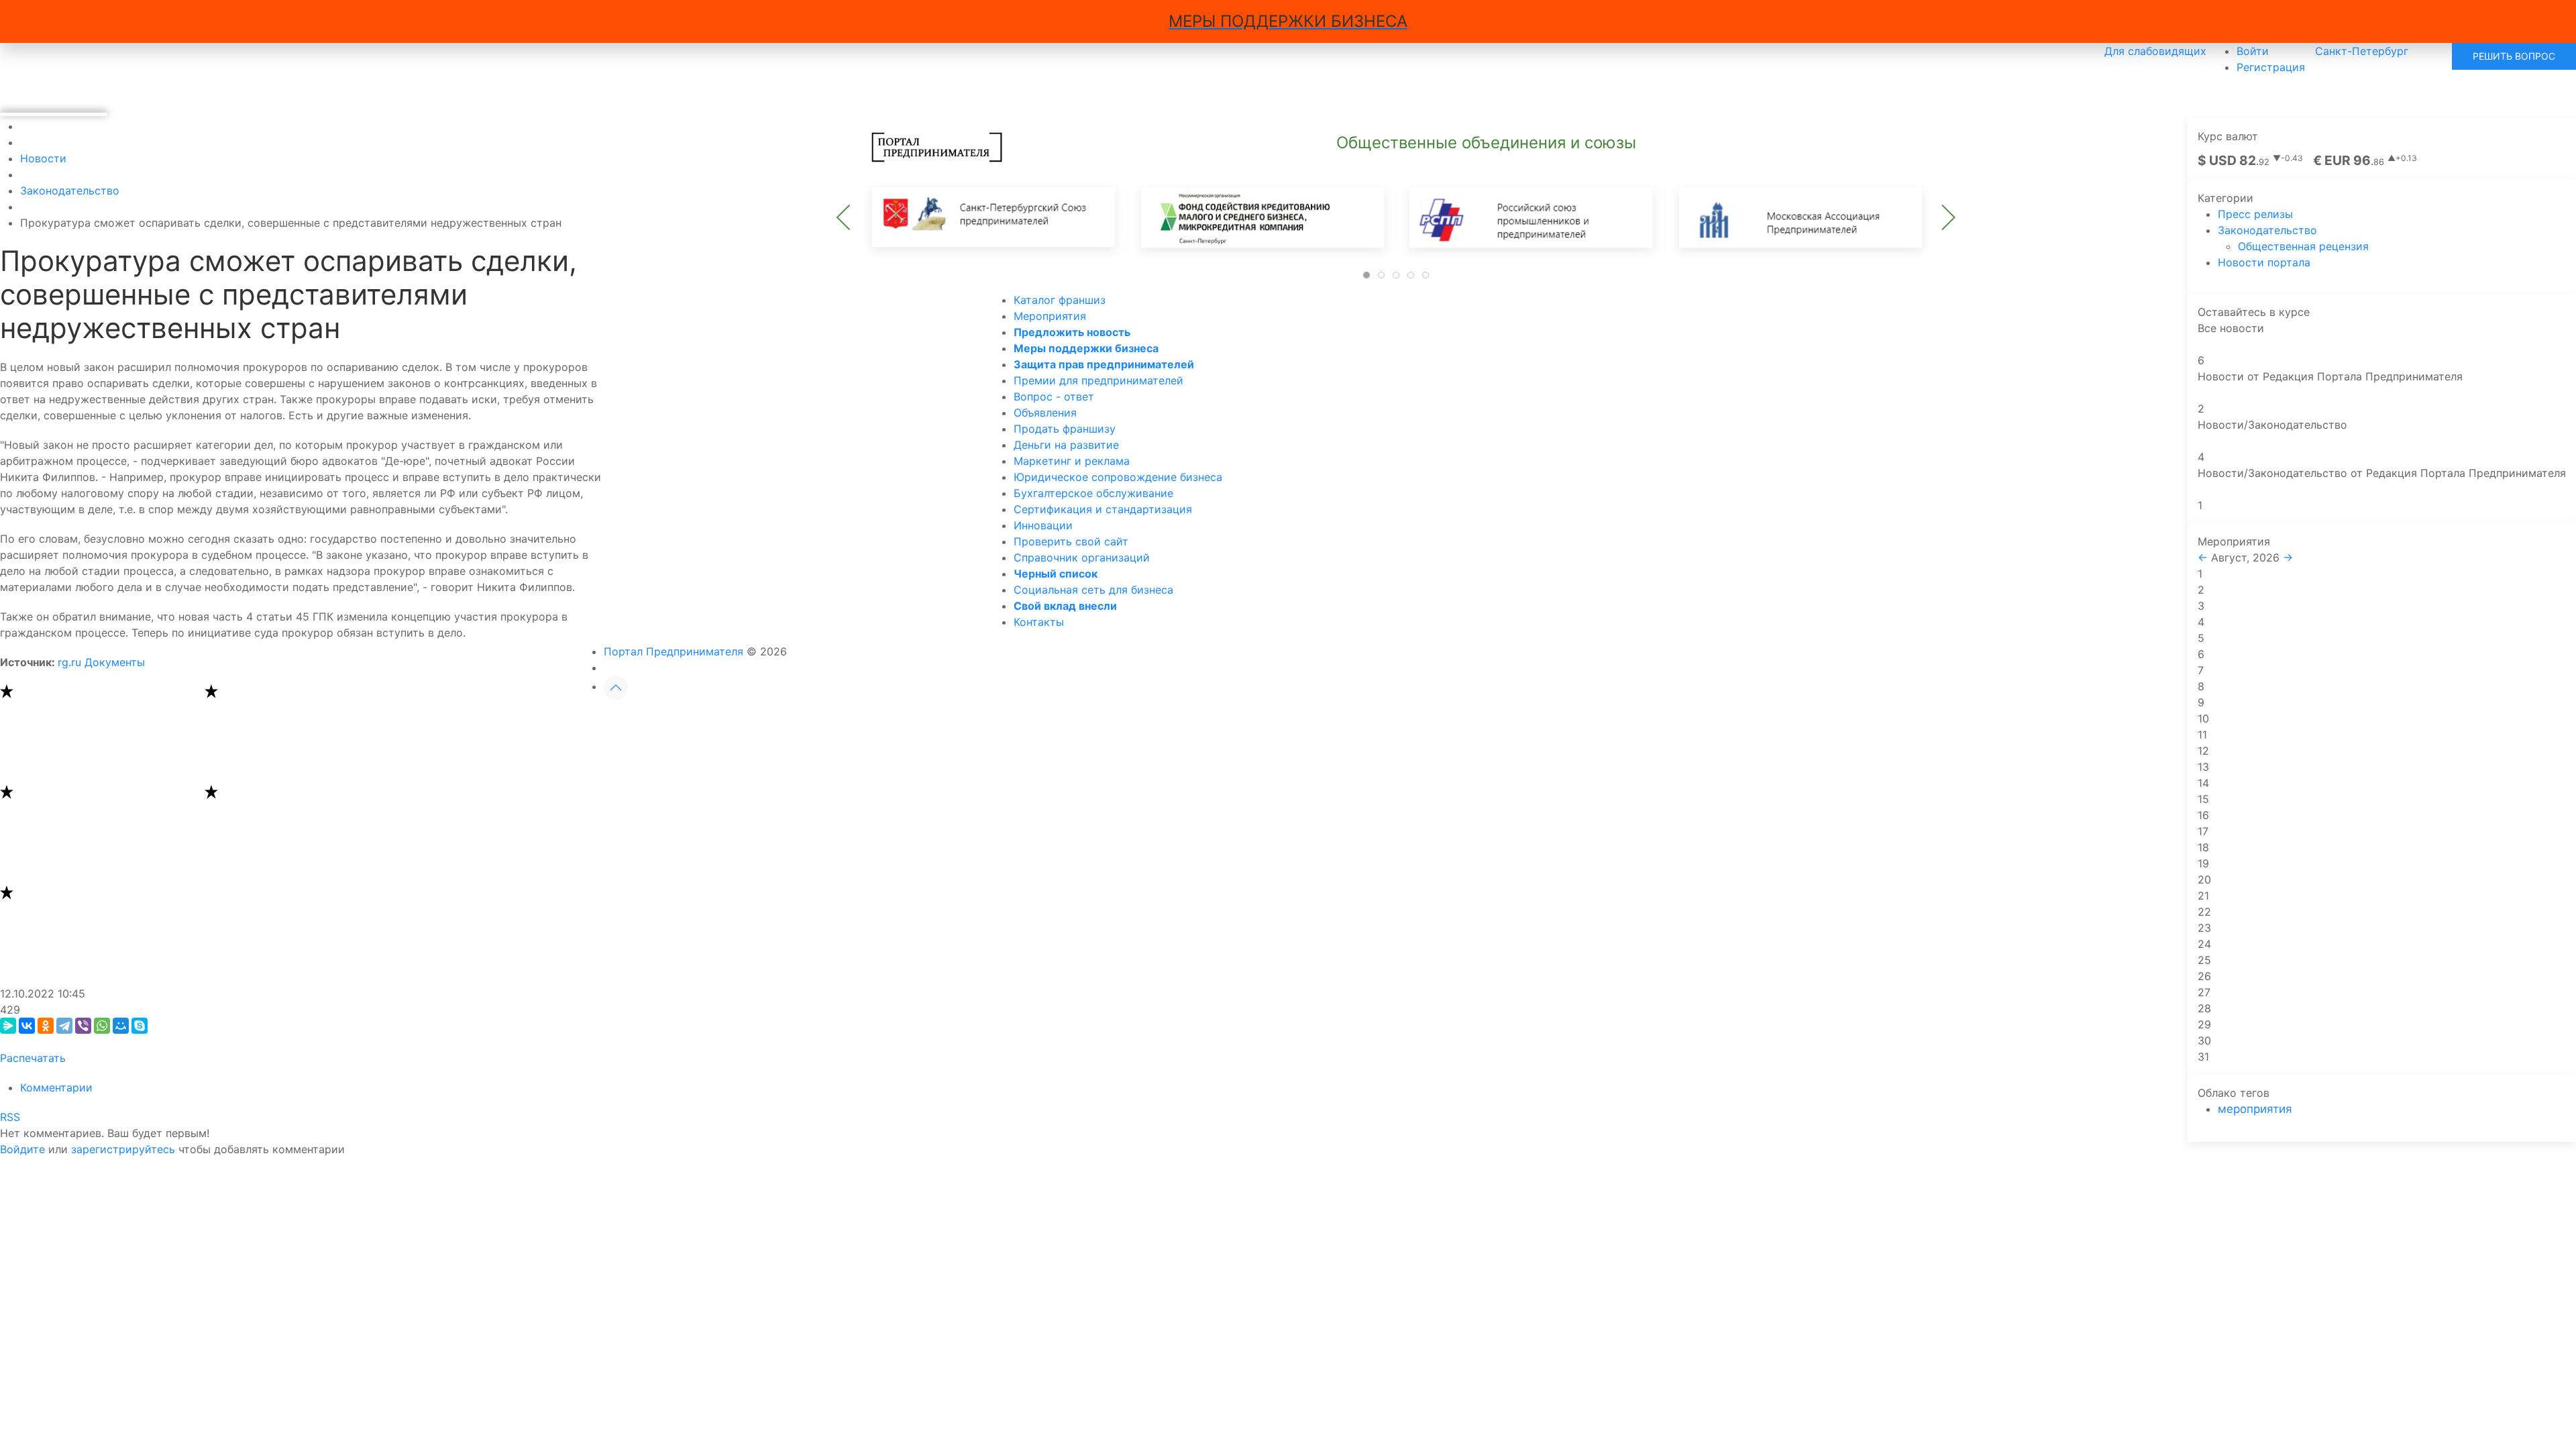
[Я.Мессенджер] (8, 1026)
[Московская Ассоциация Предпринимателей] (1799, 216)
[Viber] (83, 1026)
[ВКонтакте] (27, 1026)
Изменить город (1339, 722)
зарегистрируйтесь (123, 1149)
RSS (10, 1117)
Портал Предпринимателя (674, 651)
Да (1242, 722)
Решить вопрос (2514, 56)
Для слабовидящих (2155, 51)
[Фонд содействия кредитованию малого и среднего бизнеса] (1262, 216)
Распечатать (33, 1058)
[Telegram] (64, 1026)
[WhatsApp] (102, 1026)
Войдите (22, 1149)
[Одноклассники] (46, 1026)
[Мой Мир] (121, 1026)
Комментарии (56, 1087)
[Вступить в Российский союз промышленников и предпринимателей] (1530, 216)
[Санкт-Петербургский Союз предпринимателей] (994, 216)
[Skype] (140, 1026)
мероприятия (2255, 1109)
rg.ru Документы (101, 662)
